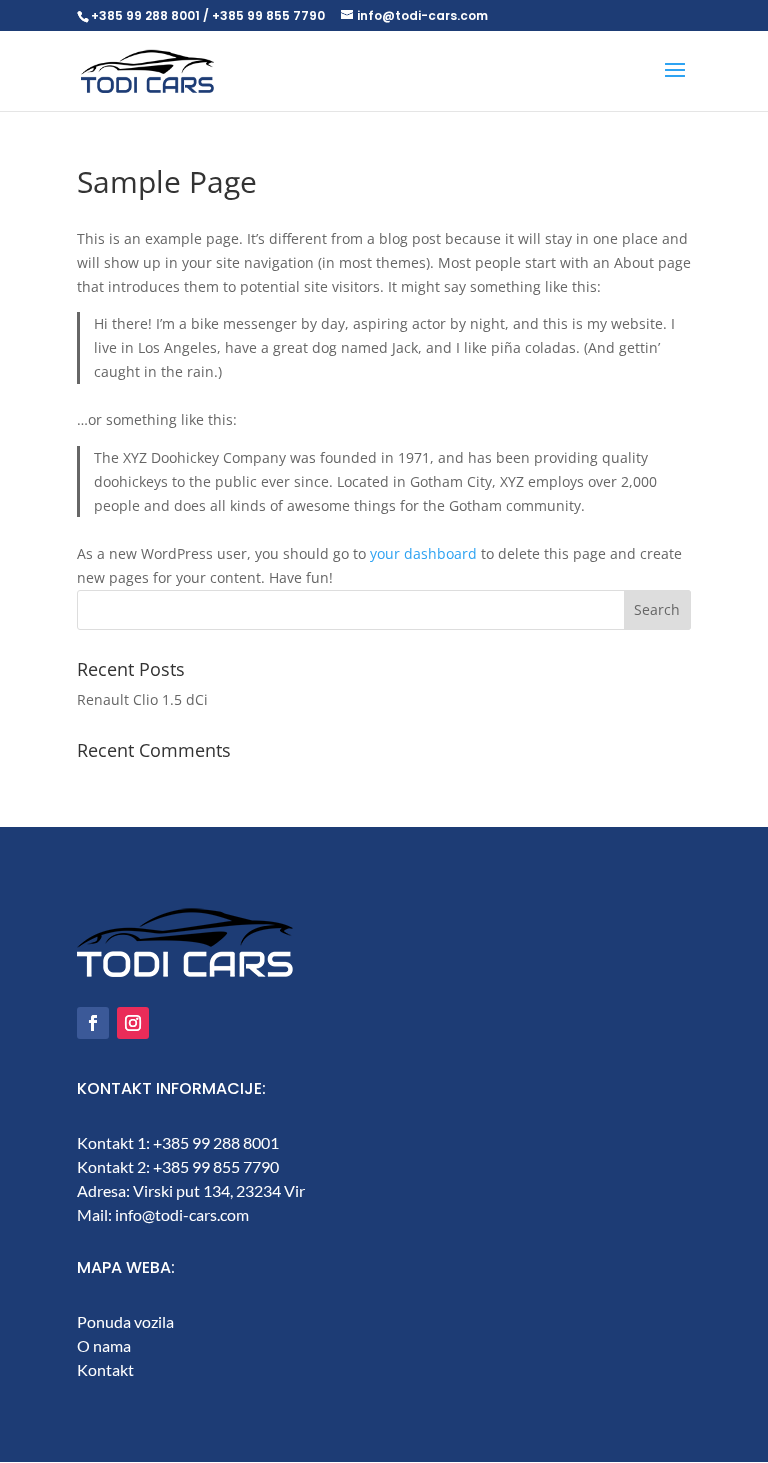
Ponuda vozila (125, 1321)
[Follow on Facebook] (93, 1023)
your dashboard (423, 553)
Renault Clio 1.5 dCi (142, 699)
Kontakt (105, 1369)
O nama (104, 1345)
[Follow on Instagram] (133, 1023)
